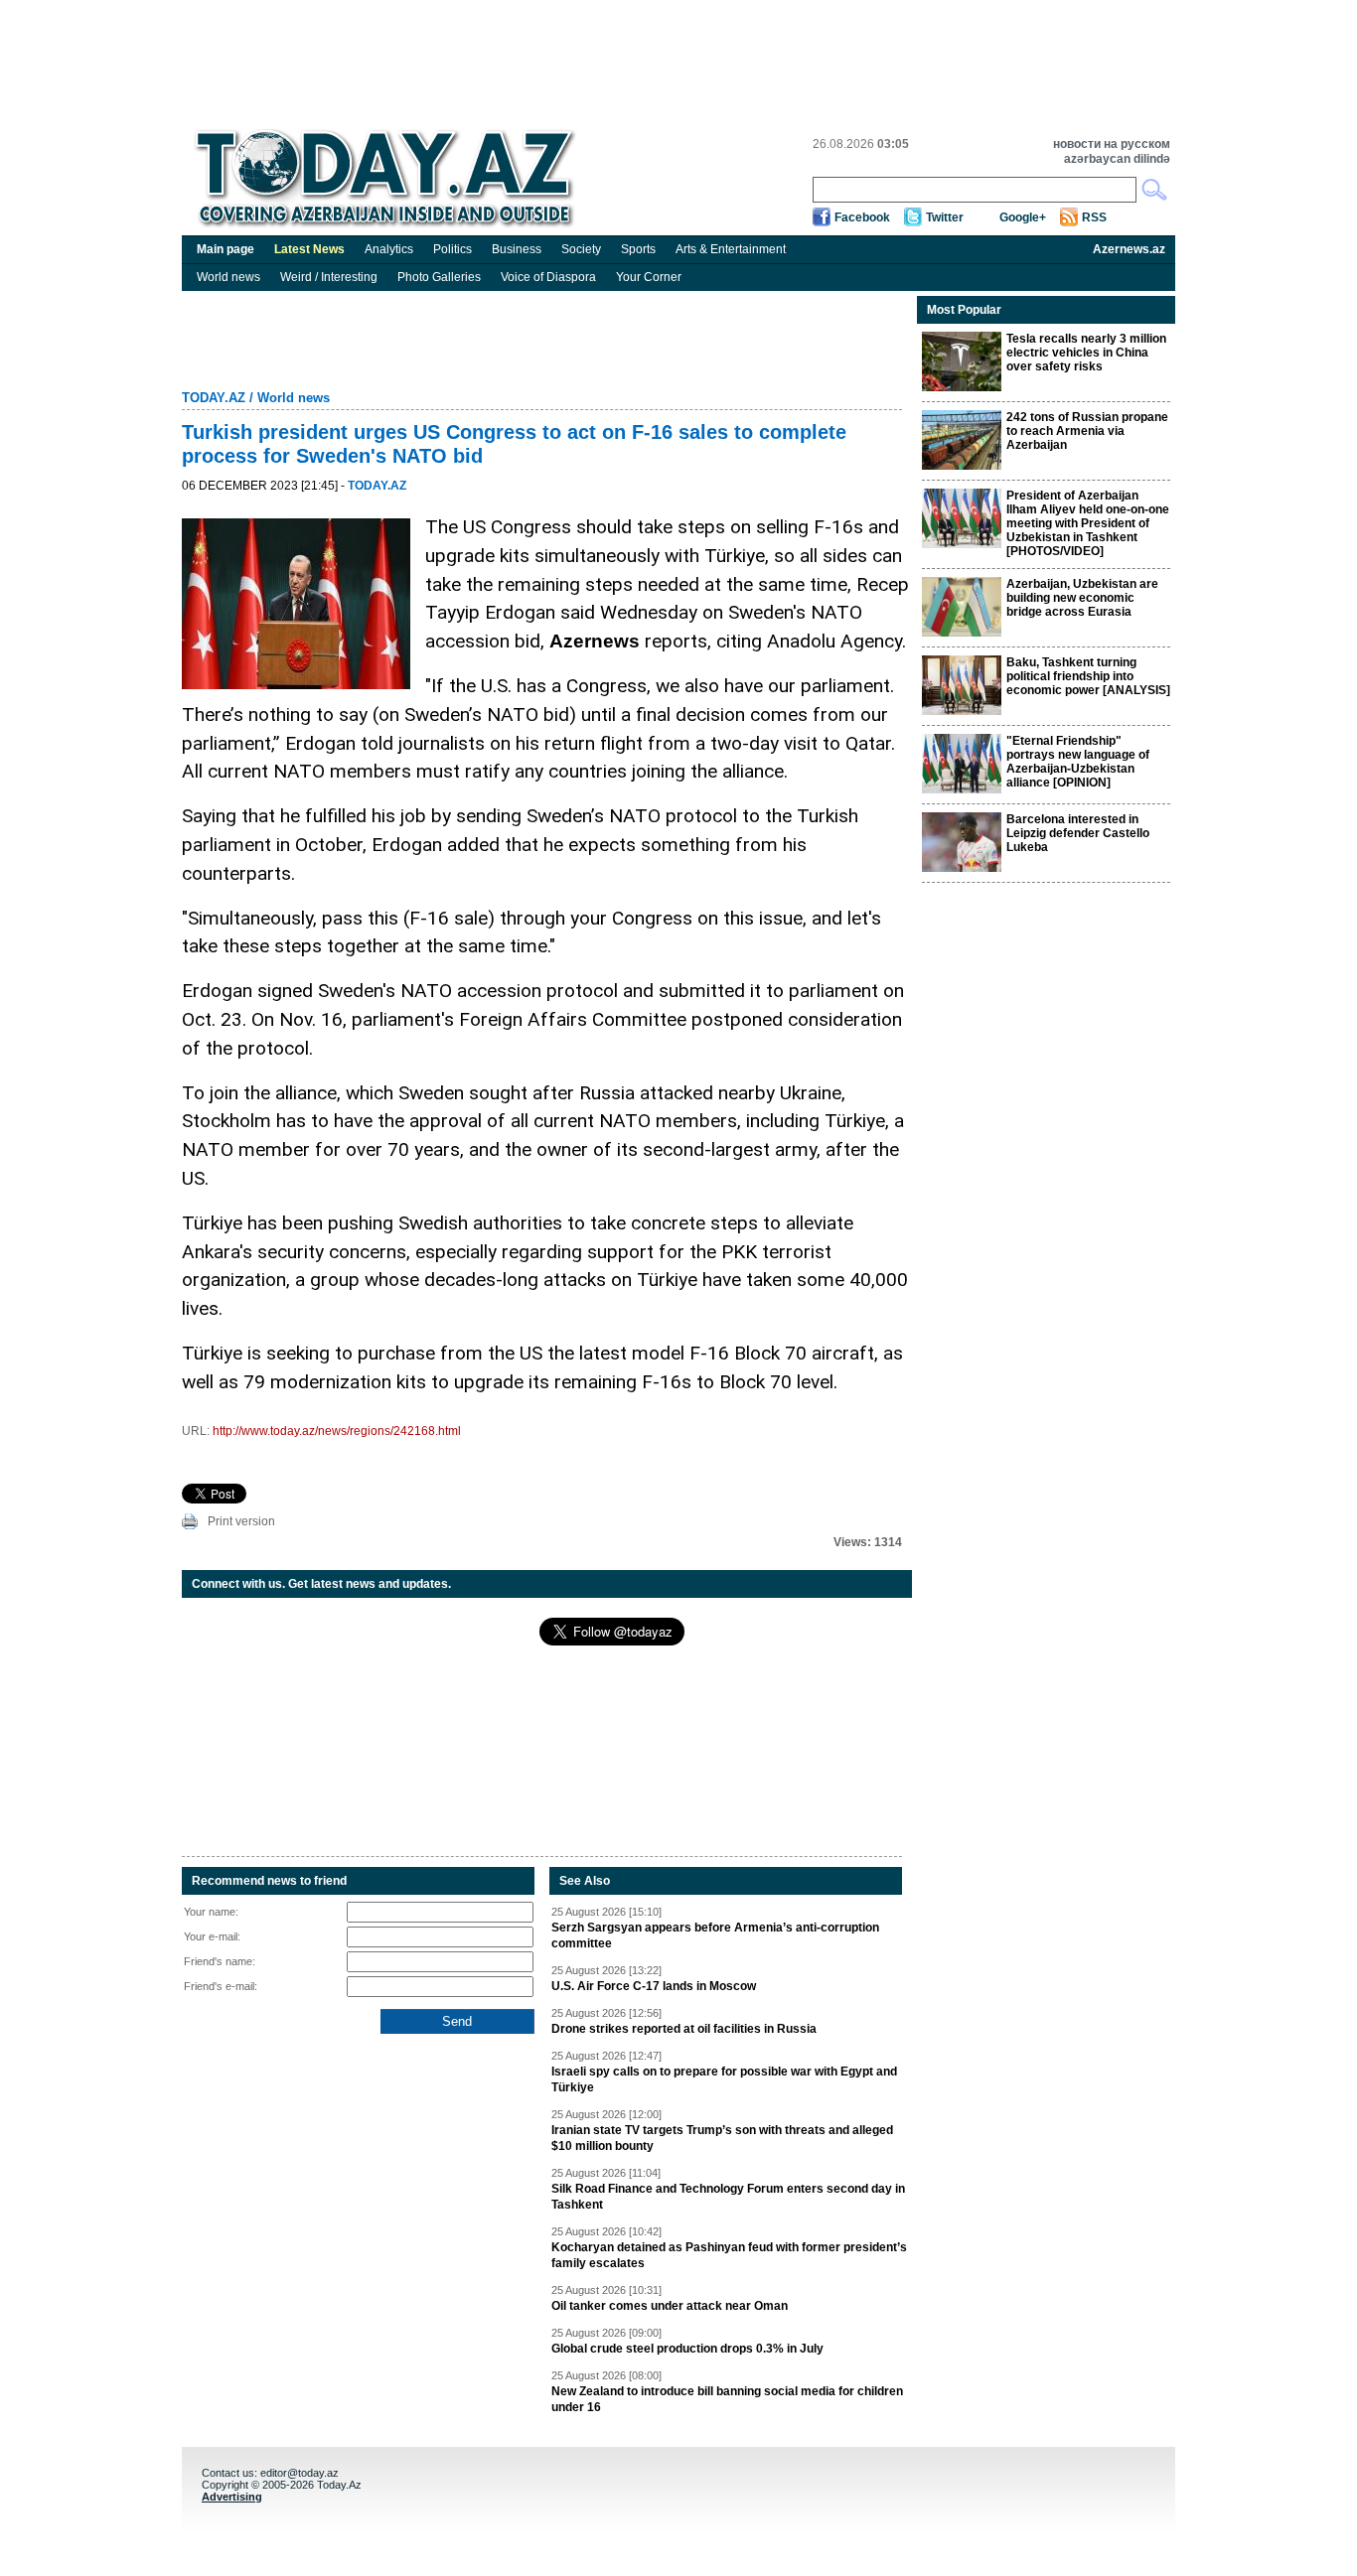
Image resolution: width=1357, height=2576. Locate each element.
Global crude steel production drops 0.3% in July (687, 2349)
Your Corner (649, 277)
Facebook (862, 217)
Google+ (1023, 217)
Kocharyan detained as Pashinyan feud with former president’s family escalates (729, 2255)
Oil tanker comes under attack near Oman (670, 2306)
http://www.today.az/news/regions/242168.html (337, 1431)
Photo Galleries (439, 277)
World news (228, 277)
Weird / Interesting (329, 277)
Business (517, 249)
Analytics (389, 249)
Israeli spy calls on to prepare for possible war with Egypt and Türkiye (724, 2079)
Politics (452, 249)
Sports (638, 249)
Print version (241, 1521)
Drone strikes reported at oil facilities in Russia (684, 2029)
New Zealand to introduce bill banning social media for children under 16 (727, 2399)
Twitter (945, 217)
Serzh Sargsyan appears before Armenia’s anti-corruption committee (715, 1935)
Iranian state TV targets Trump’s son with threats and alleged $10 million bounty (722, 2138)
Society (581, 249)
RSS (1094, 217)
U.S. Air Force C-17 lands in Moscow (654, 1986)
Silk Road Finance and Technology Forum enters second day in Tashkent (728, 2197)
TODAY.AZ (214, 398)
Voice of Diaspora (548, 277)
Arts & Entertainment (731, 249)
